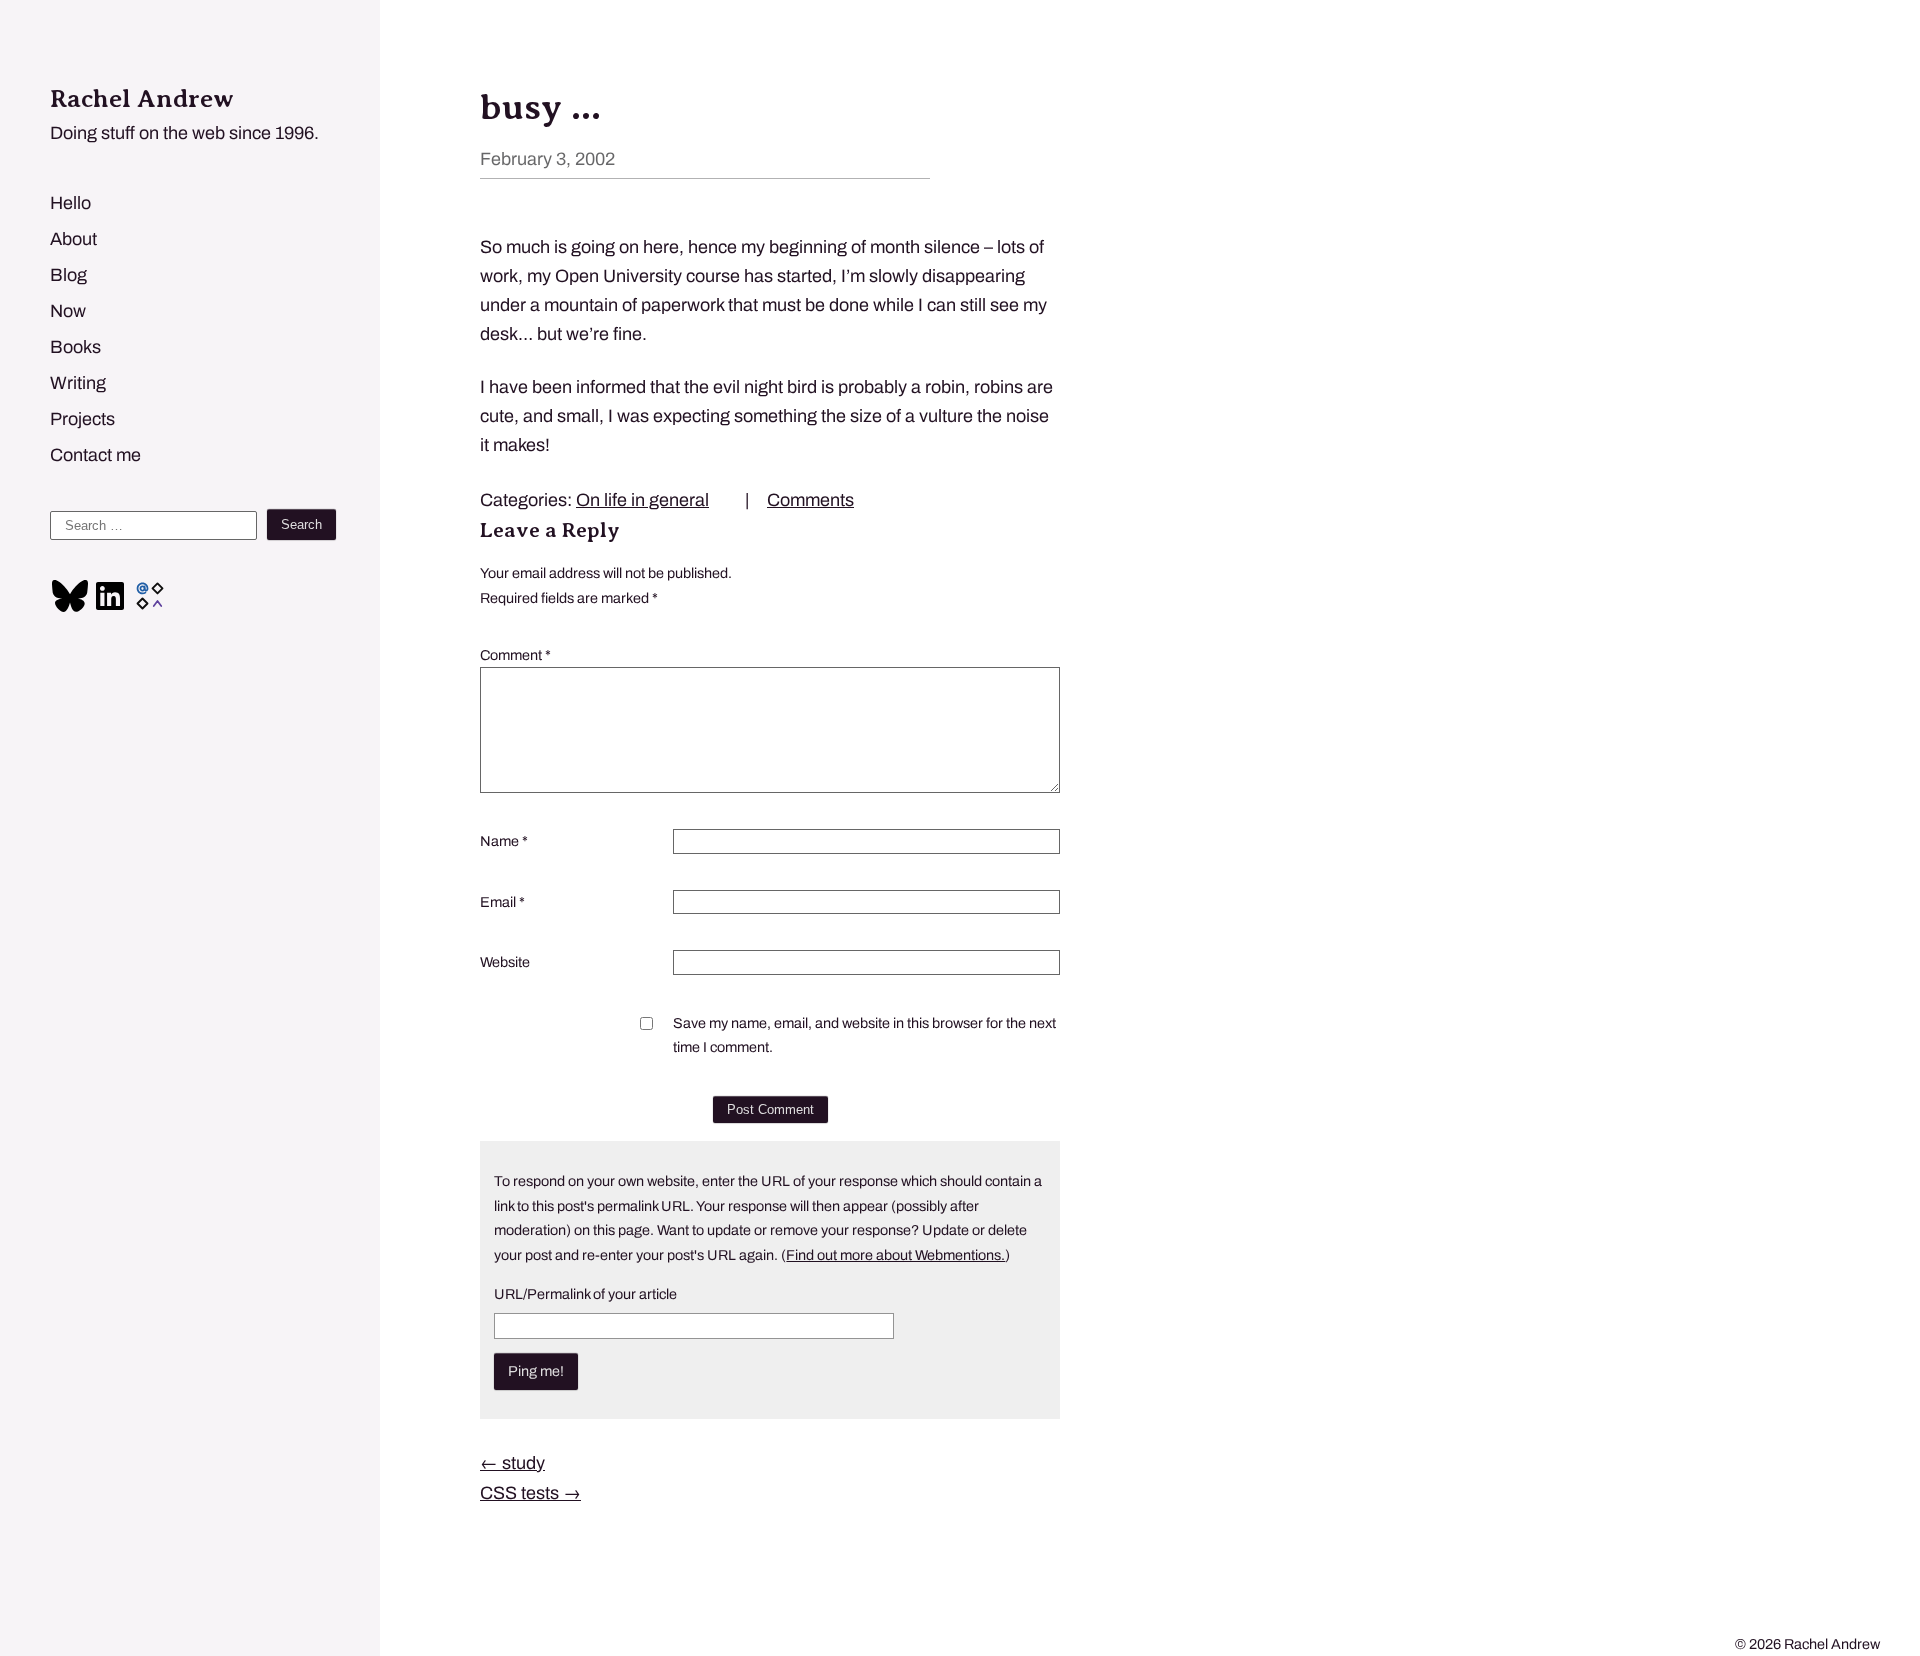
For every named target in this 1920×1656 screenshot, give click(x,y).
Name (504, 841)
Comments (810, 500)
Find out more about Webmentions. (895, 1255)
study (512, 1463)
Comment (515, 655)
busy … (540, 107)
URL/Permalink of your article (585, 1294)
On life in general (642, 500)
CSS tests (530, 1493)
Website (505, 962)
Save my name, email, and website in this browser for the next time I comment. (864, 1035)
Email (502, 902)
